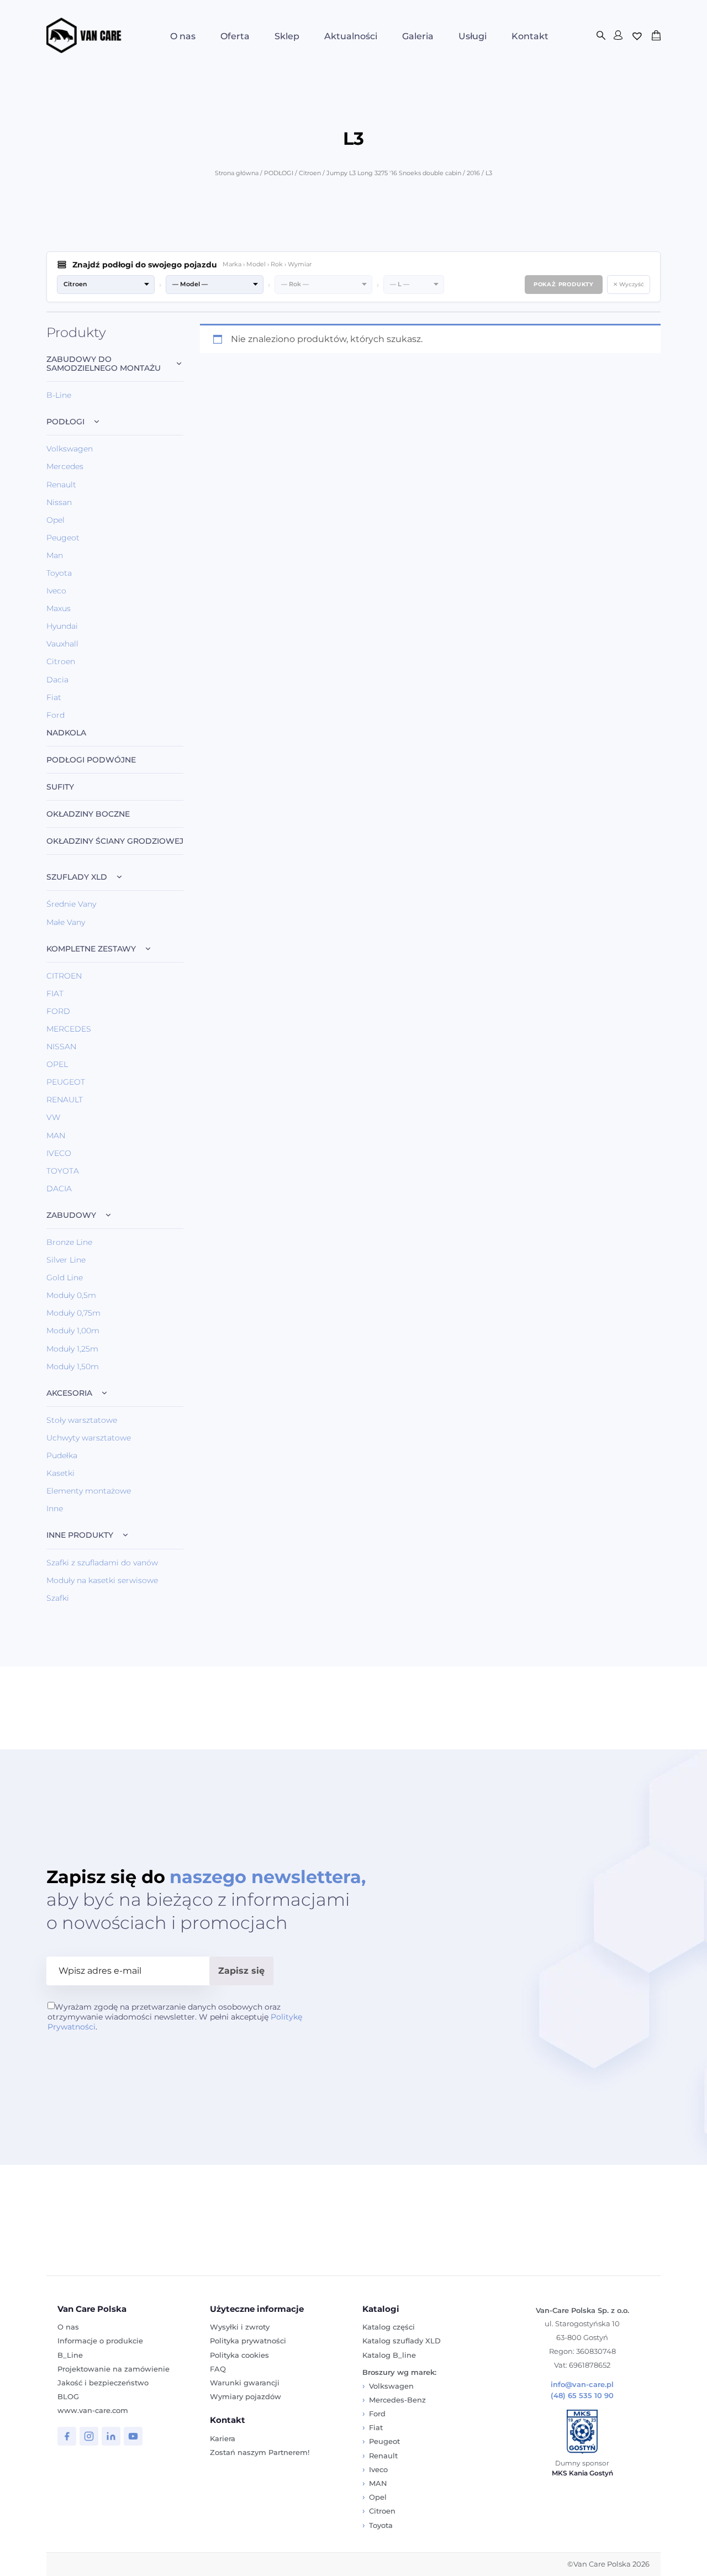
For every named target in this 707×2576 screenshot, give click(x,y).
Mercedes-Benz (397, 2400)
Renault (61, 485)
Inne (55, 1508)
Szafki (58, 1598)
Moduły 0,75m (73, 1313)
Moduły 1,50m (73, 1366)
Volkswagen (70, 449)
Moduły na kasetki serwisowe (102, 1580)
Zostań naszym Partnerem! (260, 2452)
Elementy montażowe (89, 1491)
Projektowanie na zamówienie (114, 2369)
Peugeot (63, 538)
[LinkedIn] (111, 2436)
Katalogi (381, 2309)
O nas (183, 36)
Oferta (235, 36)
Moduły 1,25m (72, 1349)
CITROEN (64, 976)
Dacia (57, 680)
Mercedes (65, 466)
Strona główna (237, 173)
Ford (56, 715)
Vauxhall (62, 644)
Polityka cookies (239, 2355)
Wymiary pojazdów (246, 2396)
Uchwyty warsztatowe (89, 1438)
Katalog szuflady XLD (402, 2341)
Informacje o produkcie (100, 2341)
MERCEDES (69, 1029)
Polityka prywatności (248, 2341)
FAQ (218, 2369)
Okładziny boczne (88, 814)
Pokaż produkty (564, 284)
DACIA (59, 1189)
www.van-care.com (93, 2410)
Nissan (59, 502)
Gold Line (65, 1278)
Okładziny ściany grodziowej (115, 841)
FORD (58, 1011)
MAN (56, 1135)
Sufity (60, 787)
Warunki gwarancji (245, 2383)
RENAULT (65, 1100)
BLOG (68, 2396)
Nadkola (66, 733)
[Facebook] (67, 2436)
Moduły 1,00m (73, 1331)
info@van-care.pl (582, 2385)
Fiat (54, 697)
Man (55, 555)
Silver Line (66, 1260)
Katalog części (389, 2327)
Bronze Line (69, 1242)
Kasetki (60, 1473)
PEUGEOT (66, 1082)
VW (53, 1117)
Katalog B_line (389, 2355)
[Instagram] (89, 2436)
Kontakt (530, 36)
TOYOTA (63, 1171)
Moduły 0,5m (71, 1295)
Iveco (56, 591)
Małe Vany (66, 922)
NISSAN (61, 1047)
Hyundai (62, 626)
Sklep (287, 36)
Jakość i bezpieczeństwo (103, 2383)
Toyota (59, 573)
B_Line (70, 2355)
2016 (473, 173)
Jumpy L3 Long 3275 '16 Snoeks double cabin (394, 173)
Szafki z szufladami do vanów (102, 1563)
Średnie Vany (71, 904)
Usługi (473, 36)
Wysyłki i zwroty (240, 2327)
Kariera (223, 2438)
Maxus (59, 608)
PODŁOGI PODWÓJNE (91, 760)
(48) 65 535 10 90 (582, 2396)
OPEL (57, 1064)
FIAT (55, 993)
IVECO (59, 1153)
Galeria (418, 36)
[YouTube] (133, 2436)
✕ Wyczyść (629, 284)
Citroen (310, 173)
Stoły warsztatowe (82, 1420)
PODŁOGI (279, 173)
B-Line (59, 395)
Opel (56, 520)
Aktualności (351, 36)
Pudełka (62, 1455)
